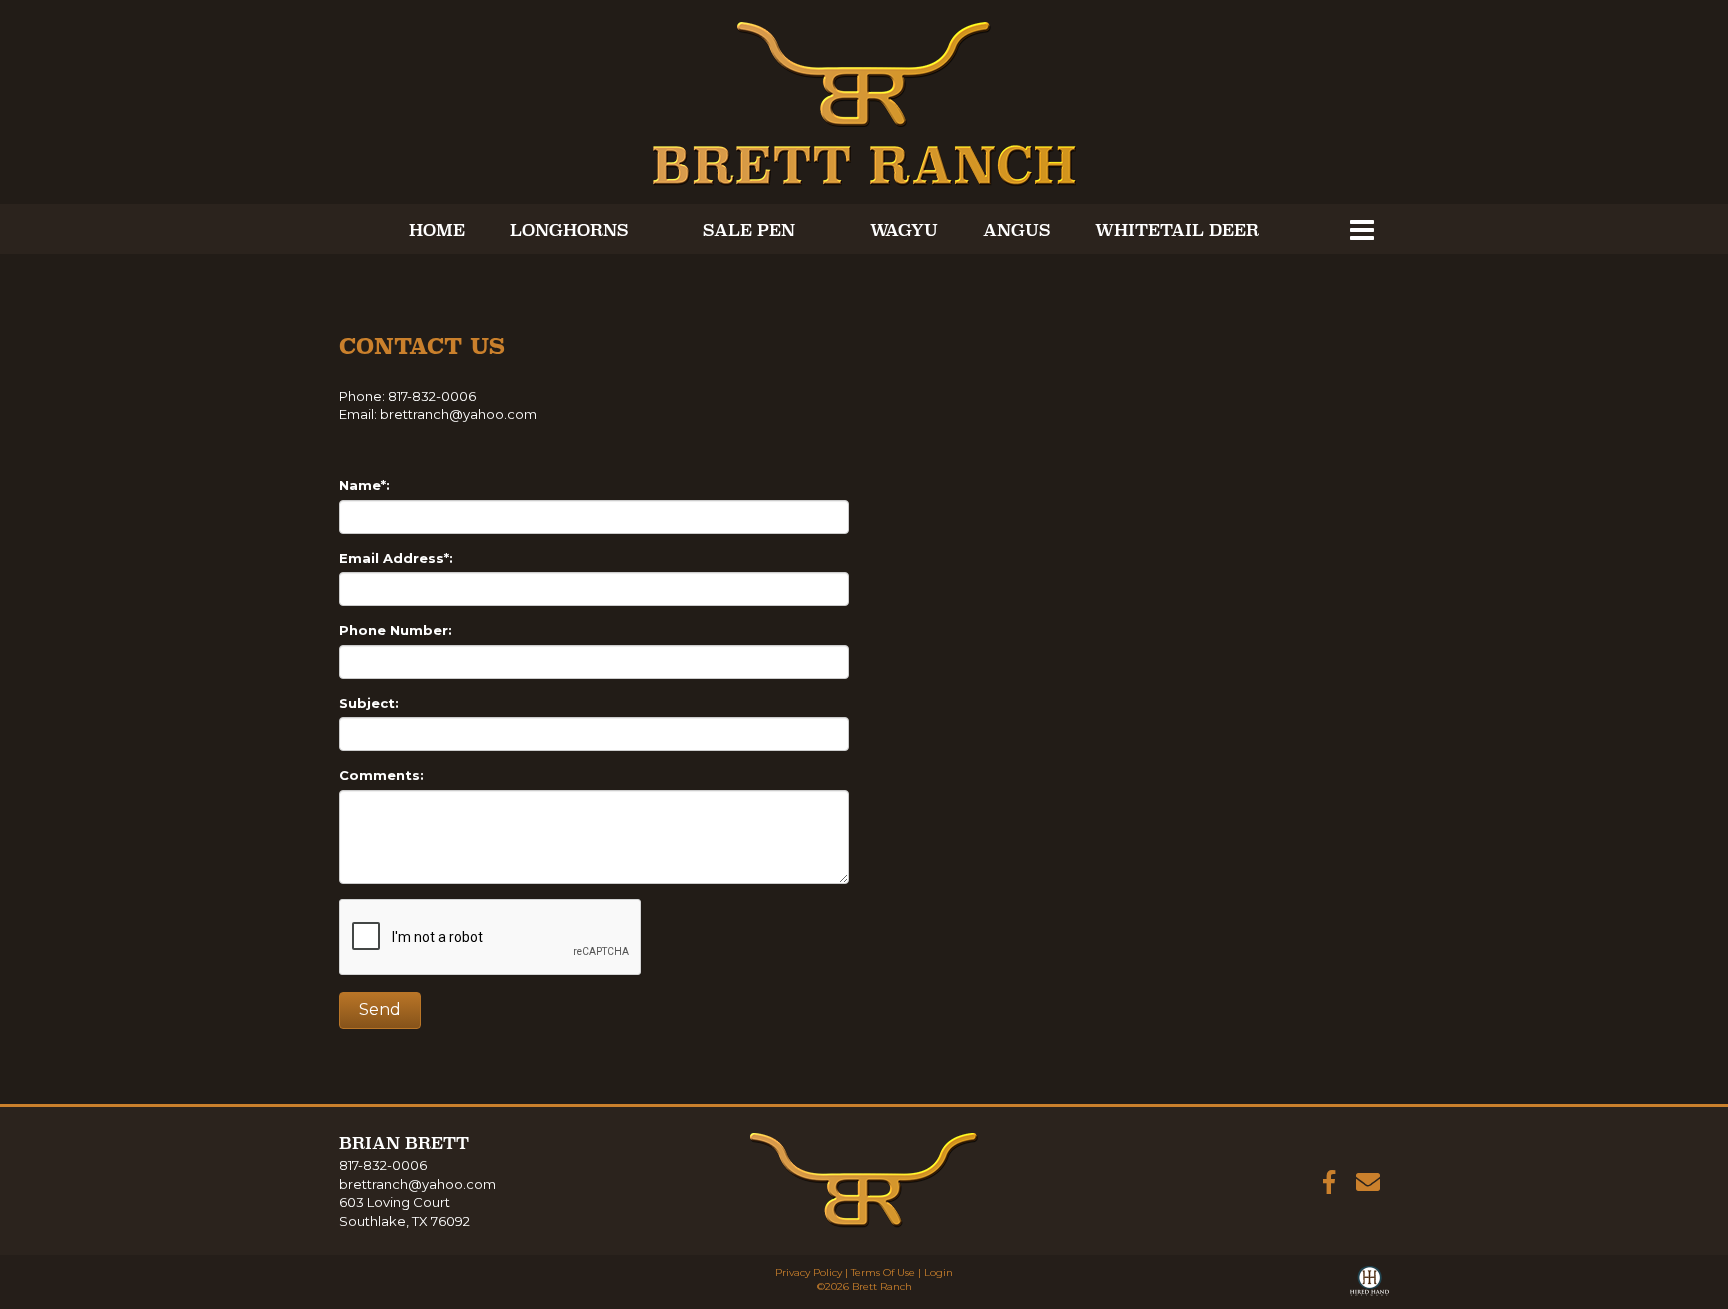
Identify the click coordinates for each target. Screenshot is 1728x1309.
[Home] (864, 1179)
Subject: (369, 703)
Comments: (381, 775)
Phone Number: (395, 630)
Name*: (364, 485)
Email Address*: (396, 558)
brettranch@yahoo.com (458, 414)
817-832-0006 (383, 1165)
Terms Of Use (883, 1272)
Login (938, 1272)
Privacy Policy (808, 1272)
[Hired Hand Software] (1369, 1285)
